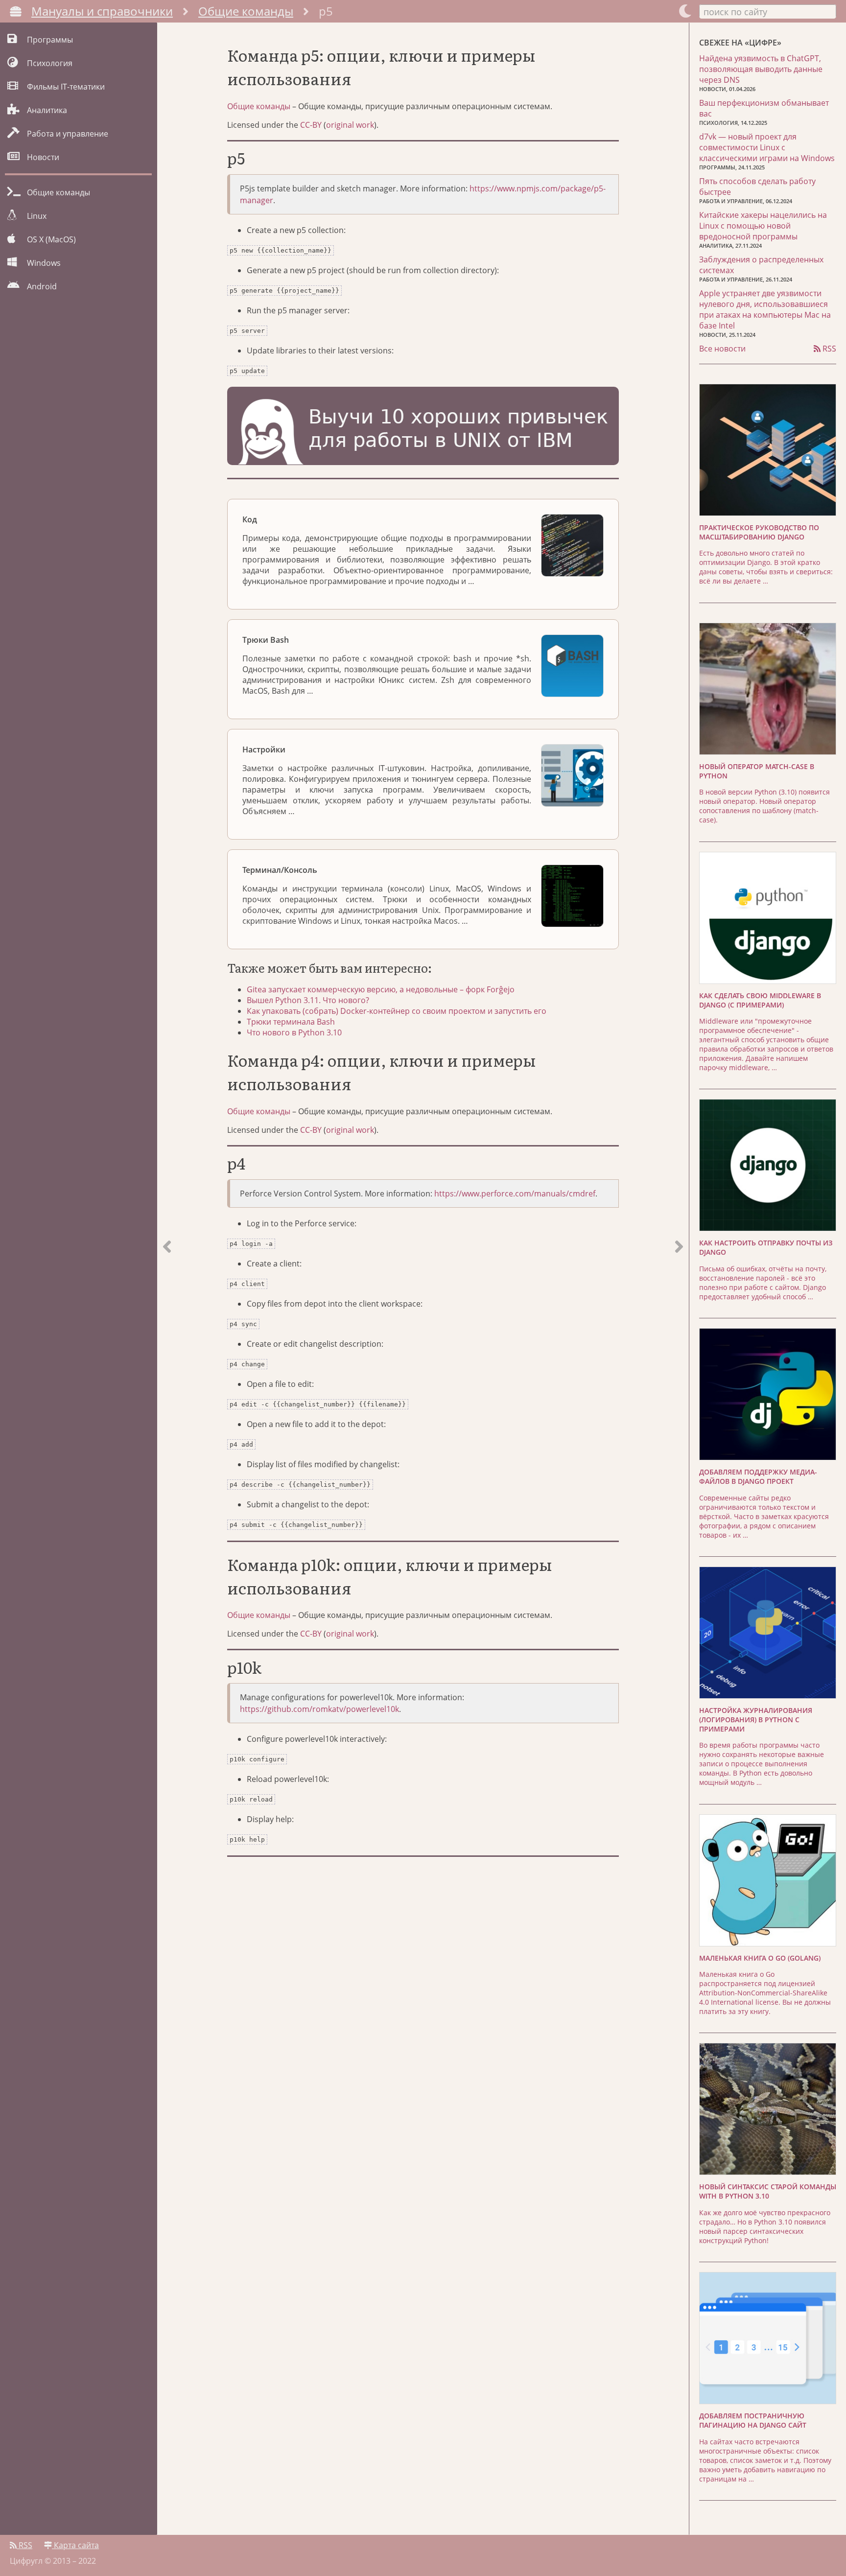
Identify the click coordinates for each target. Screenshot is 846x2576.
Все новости (722, 349)
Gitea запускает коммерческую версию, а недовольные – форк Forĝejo (381, 989)
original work (350, 125)
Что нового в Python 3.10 (294, 1032)
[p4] (679, 1279)
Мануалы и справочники (102, 11)
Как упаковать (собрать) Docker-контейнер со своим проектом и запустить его (397, 1011)
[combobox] (768, 11)
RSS (828, 349)
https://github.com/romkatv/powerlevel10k (319, 1709)
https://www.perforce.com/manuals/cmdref (515, 1194)
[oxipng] (167, 1279)
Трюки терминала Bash (291, 1022)
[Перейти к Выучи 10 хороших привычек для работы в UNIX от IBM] (423, 427)
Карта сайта (75, 2545)
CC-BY (311, 125)
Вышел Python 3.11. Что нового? (308, 1000)
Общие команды (246, 11)
